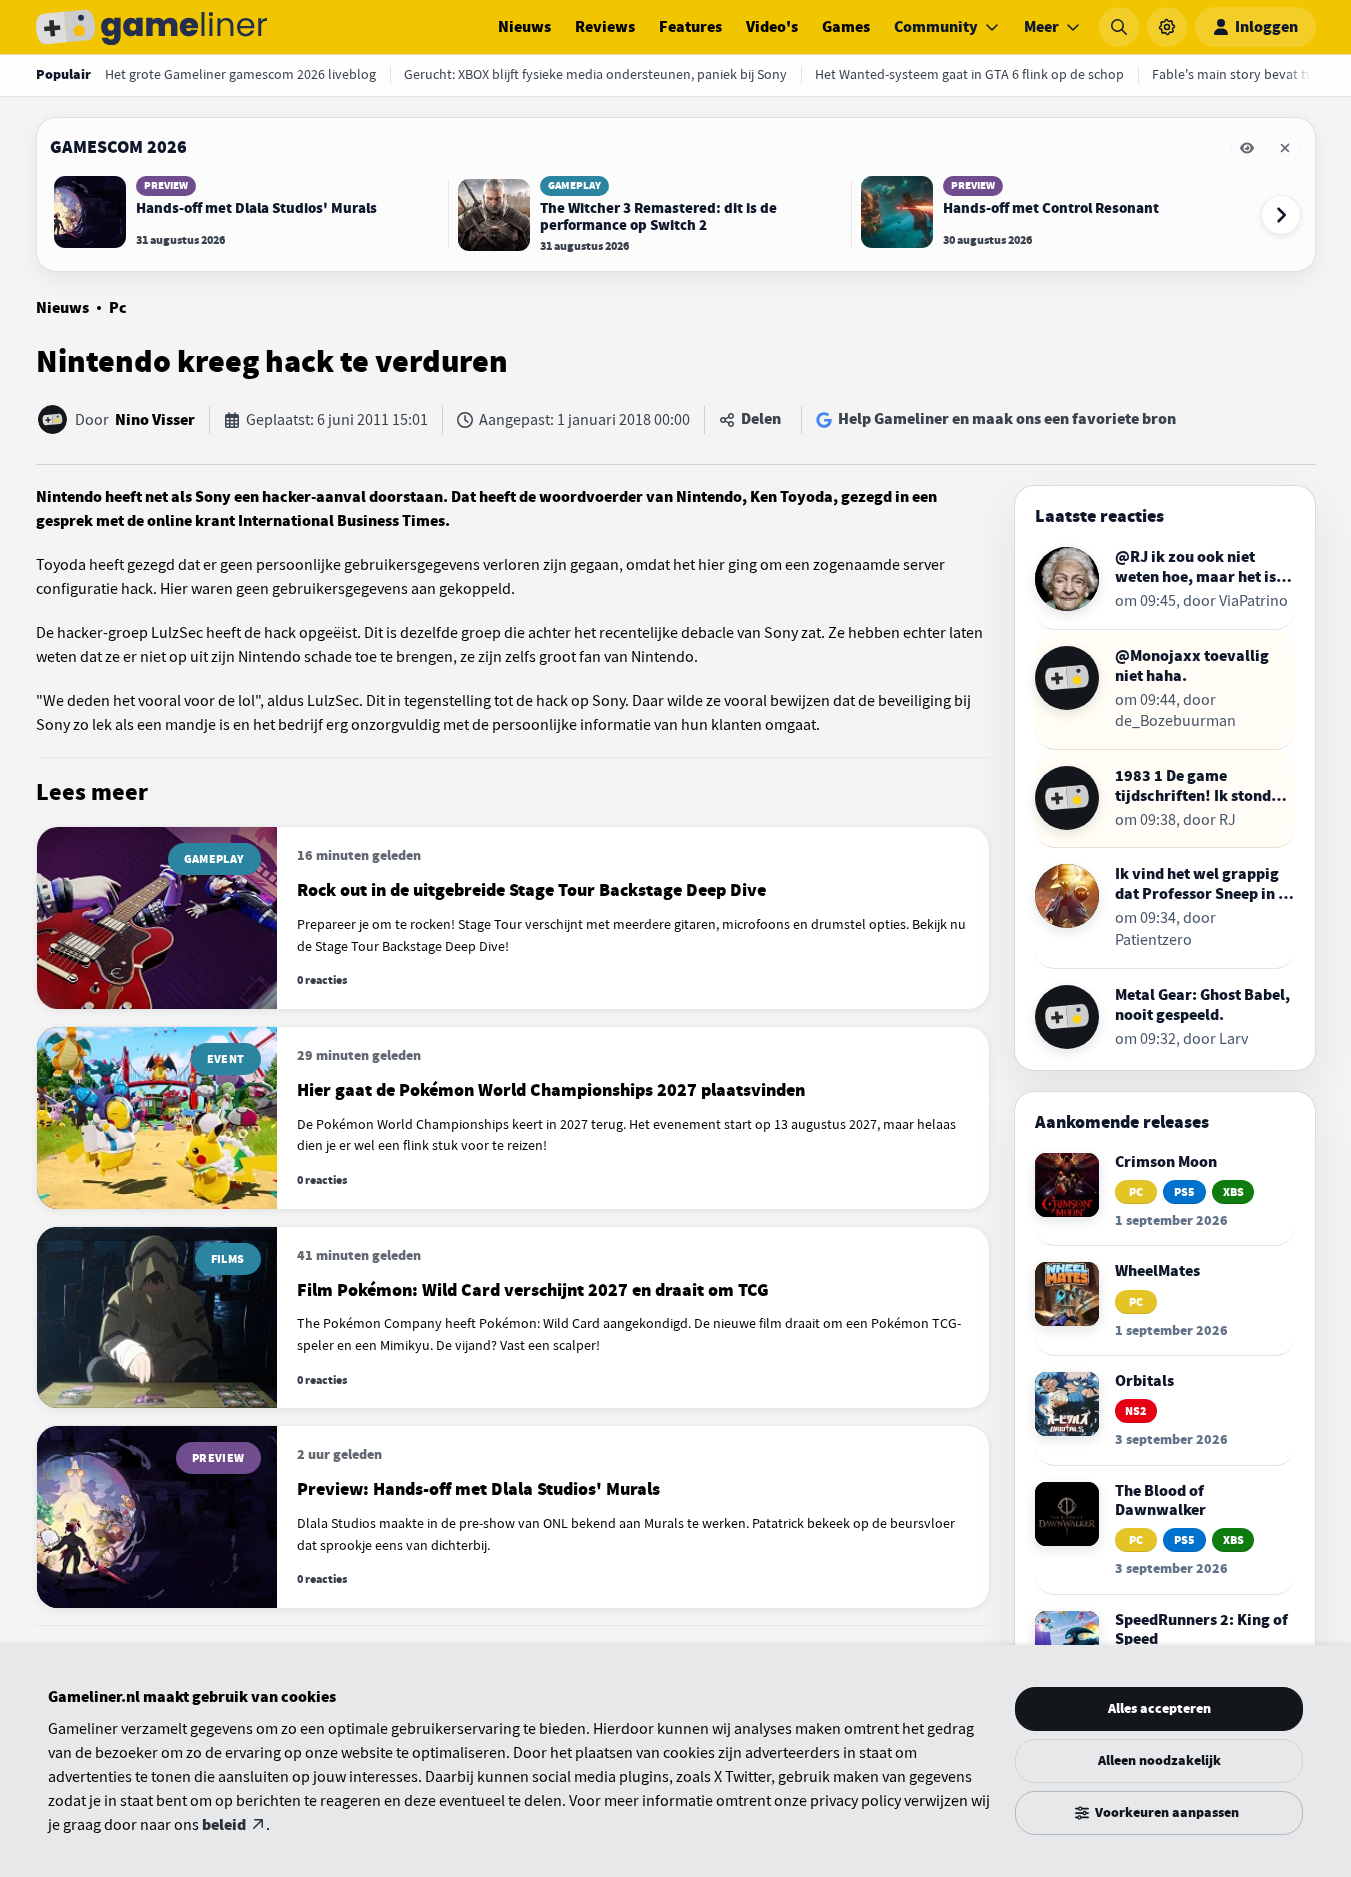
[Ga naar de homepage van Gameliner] (152, 27)
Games (846, 27)
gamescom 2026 (118, 147)
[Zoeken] (1119, 27)
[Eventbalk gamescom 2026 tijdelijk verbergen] (1247, 148)
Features (690, 27)
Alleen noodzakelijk (1159, 1760)
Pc (118, 308)
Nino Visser (155, 420)
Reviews (605, 27)
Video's (772, 27)
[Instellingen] (1167, 27)
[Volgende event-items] (1281, 215)
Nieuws (524, 27)
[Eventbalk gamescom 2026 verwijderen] (1285, 148)
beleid (224, 1825)
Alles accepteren (1159, 1708)
